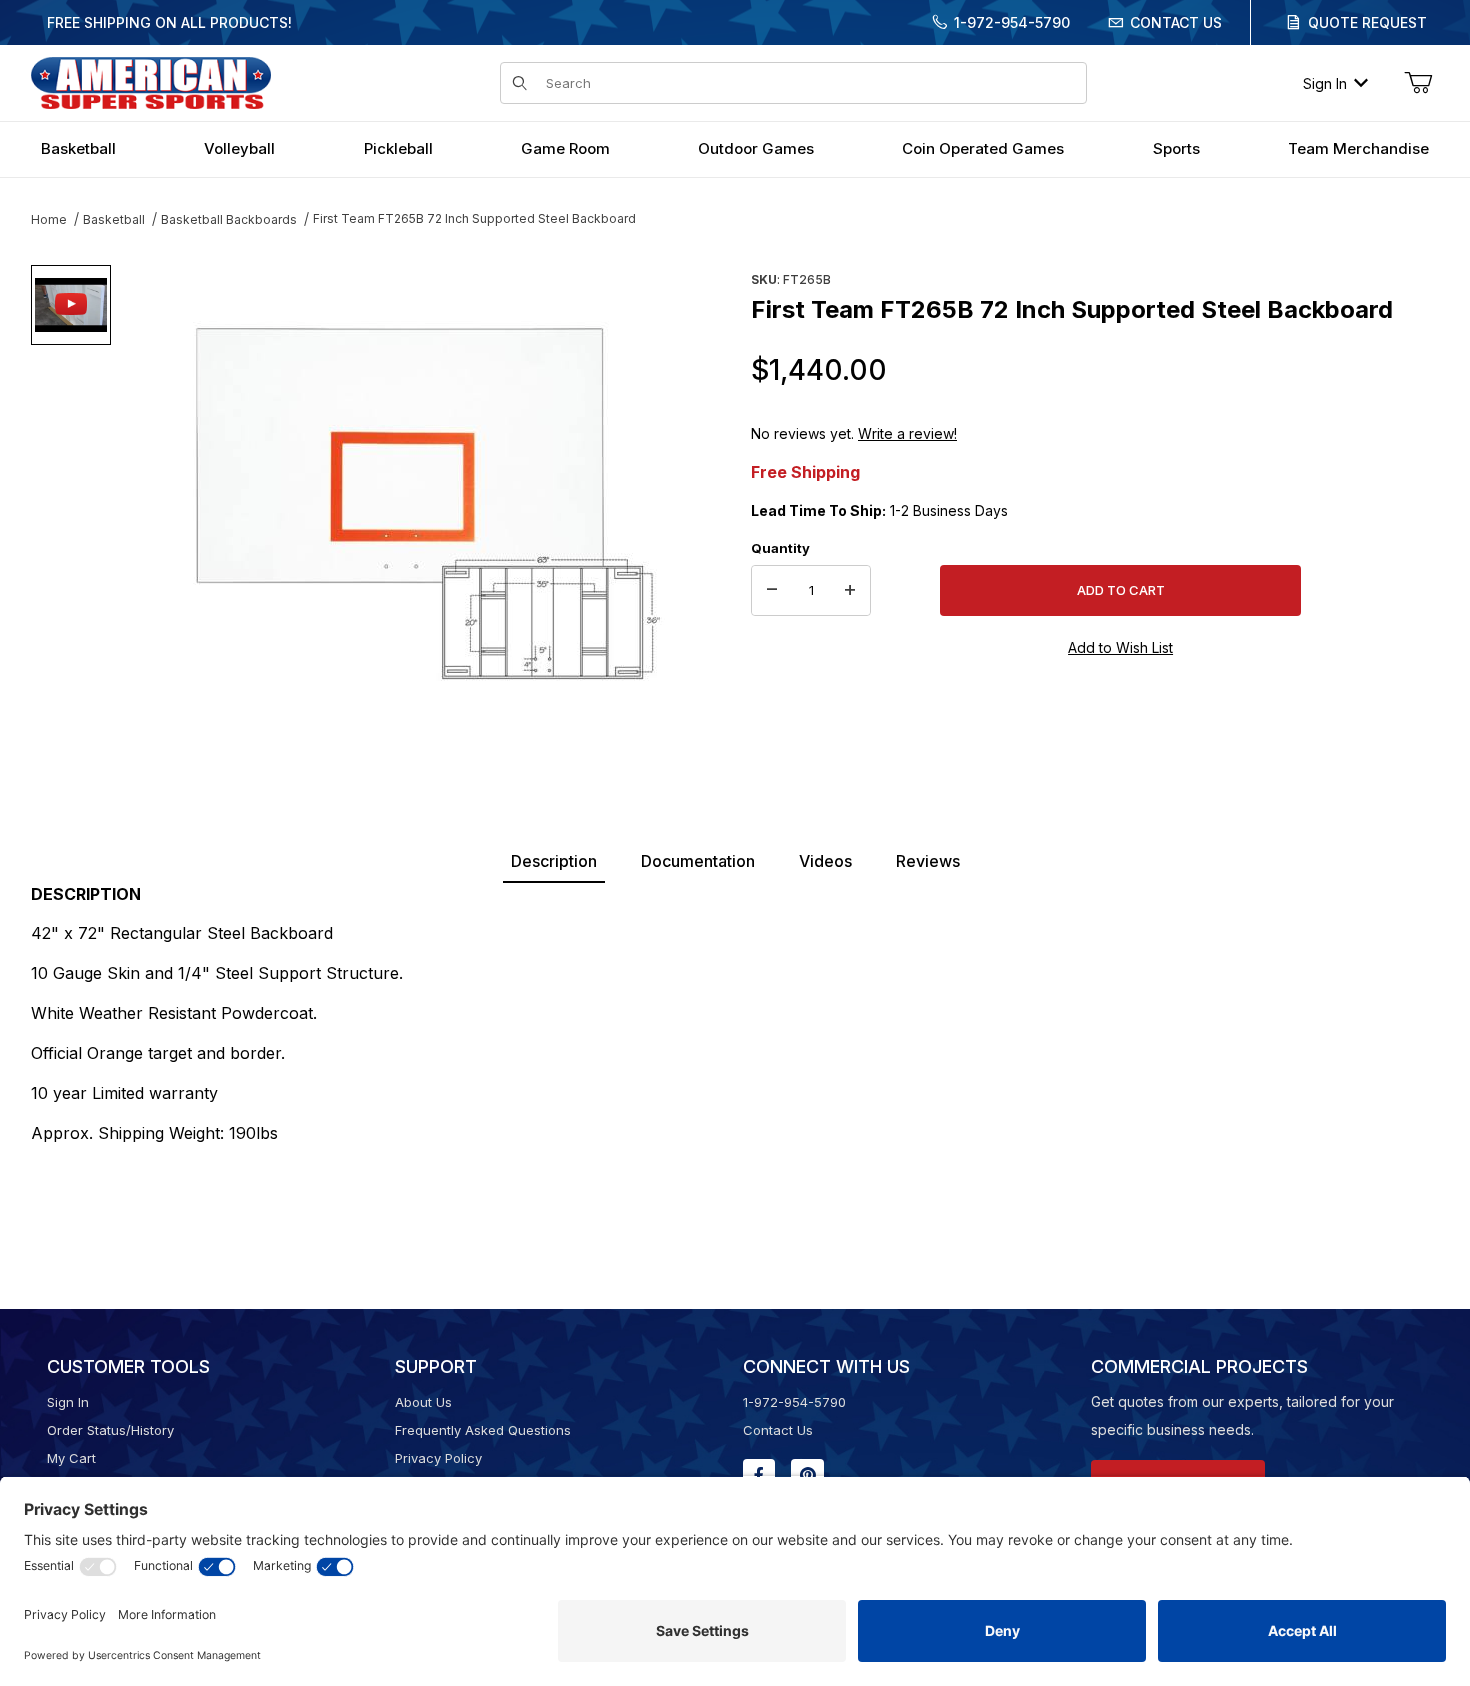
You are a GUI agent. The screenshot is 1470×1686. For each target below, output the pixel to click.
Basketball (114, 219)
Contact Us (1176, 22)
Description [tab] (554, 861)
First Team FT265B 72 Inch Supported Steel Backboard (474, 218)
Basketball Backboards (229, 219)
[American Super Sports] (151, 81)
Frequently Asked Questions (483, 1430)
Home (49, 219)
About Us (423, 1402)
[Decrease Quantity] (772, 591)
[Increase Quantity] (850, 591)
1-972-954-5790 (1012, 22)
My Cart (71, 1458)
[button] (71, 305)
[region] (71, 497)
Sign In (1325, 83)
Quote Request (1367, 22)
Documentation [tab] (698, 861)
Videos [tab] (825, 861)
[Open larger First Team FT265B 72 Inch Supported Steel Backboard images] (425, 505)
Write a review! (907, 433)
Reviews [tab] (928, 861)
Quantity (780, 548)
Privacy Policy (438, 1458)
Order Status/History (110, 1430)
